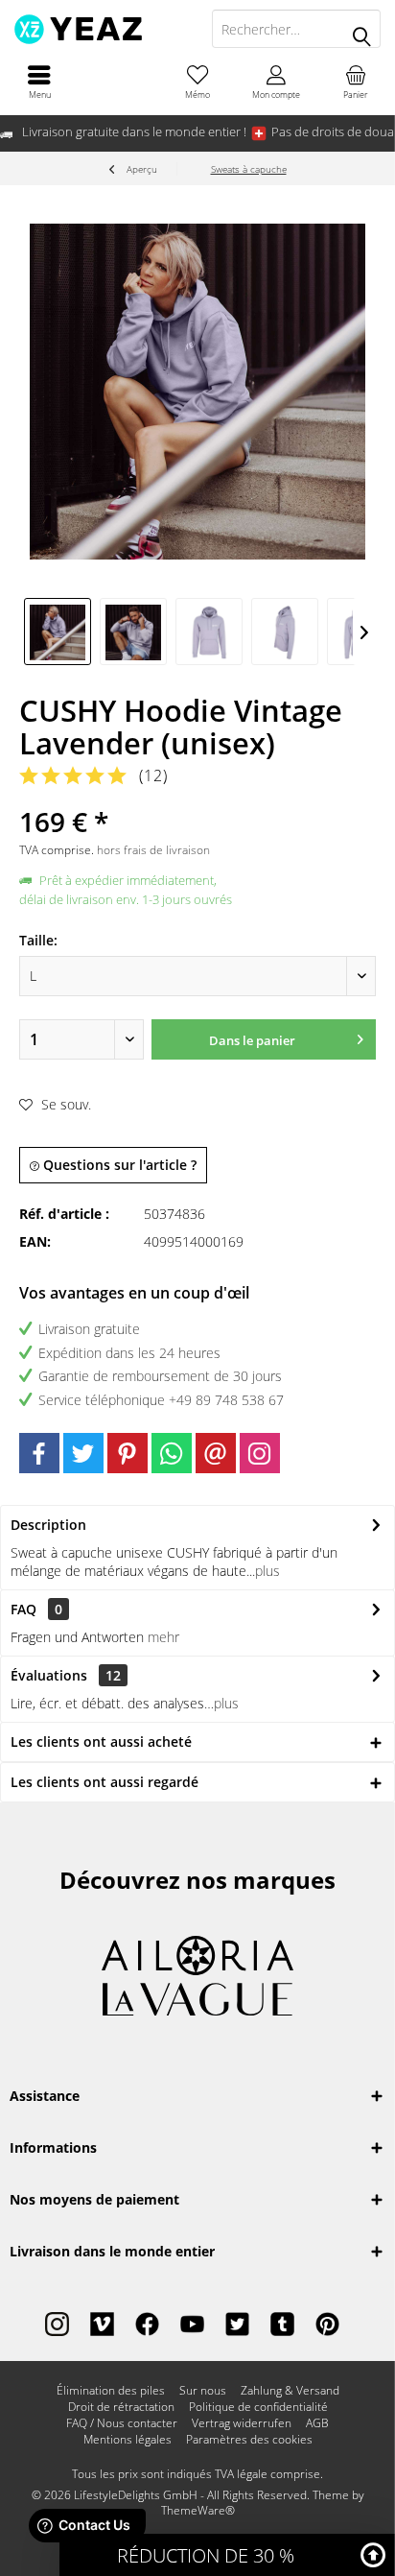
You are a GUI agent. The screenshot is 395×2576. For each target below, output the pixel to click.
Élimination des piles (111, 2391)
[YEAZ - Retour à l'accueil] (99, 29)
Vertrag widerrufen (242, 2423)
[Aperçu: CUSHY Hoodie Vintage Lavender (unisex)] (58, 632)
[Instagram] (260, 1453)
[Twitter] (83, 1453)
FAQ (36, 1609)
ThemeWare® (198, 2510)
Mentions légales (128, 2440)
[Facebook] (39, 1453)
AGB (317, 2423)
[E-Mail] (216, 1453)
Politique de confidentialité (258, 2407)
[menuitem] (39, 82)
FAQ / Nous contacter (122, 2423)
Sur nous (203, 2391)
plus (267, 1571)
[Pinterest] (128, 1453)
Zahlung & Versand (290, 2391)
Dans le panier (252, 1040)
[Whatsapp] (172, 1453)
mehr (163, 1637)
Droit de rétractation (121, 2407)
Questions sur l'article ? (118, 1165)
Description (48, 1525)
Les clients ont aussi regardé (105, 1782)
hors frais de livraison (153, 850)
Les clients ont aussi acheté (101, 1741)
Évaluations (49, 1675)
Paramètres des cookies (249, 2440)
